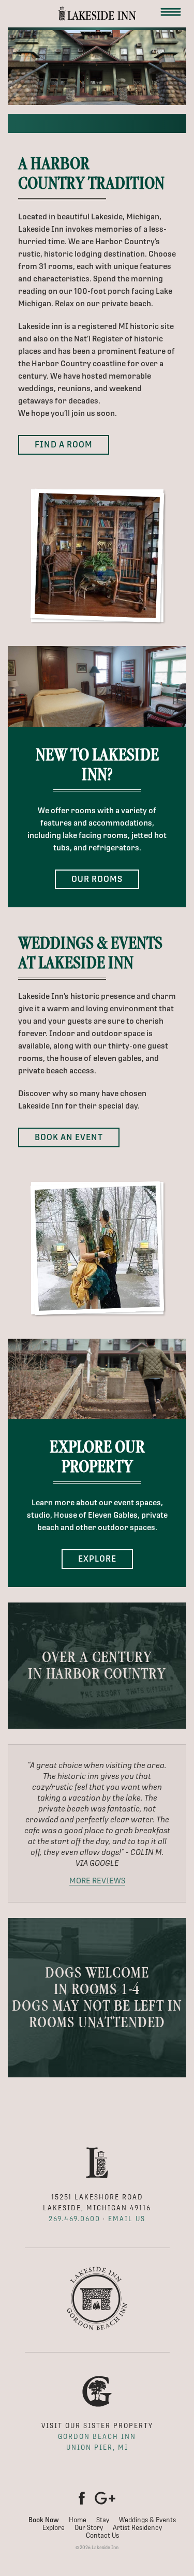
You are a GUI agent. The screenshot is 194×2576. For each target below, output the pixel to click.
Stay (103, 2520)
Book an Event (69, 1137)
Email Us (127, 2219)
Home (78, 2520)
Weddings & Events (147, 2520)
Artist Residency (137, 2528)
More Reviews (97, 1881)
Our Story (89, 2528)
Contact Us (102, 2535)
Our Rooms (97, 879)
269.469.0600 (74, 2219)
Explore (97, 1559)
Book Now (44, 2520)
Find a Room (64, 445)
